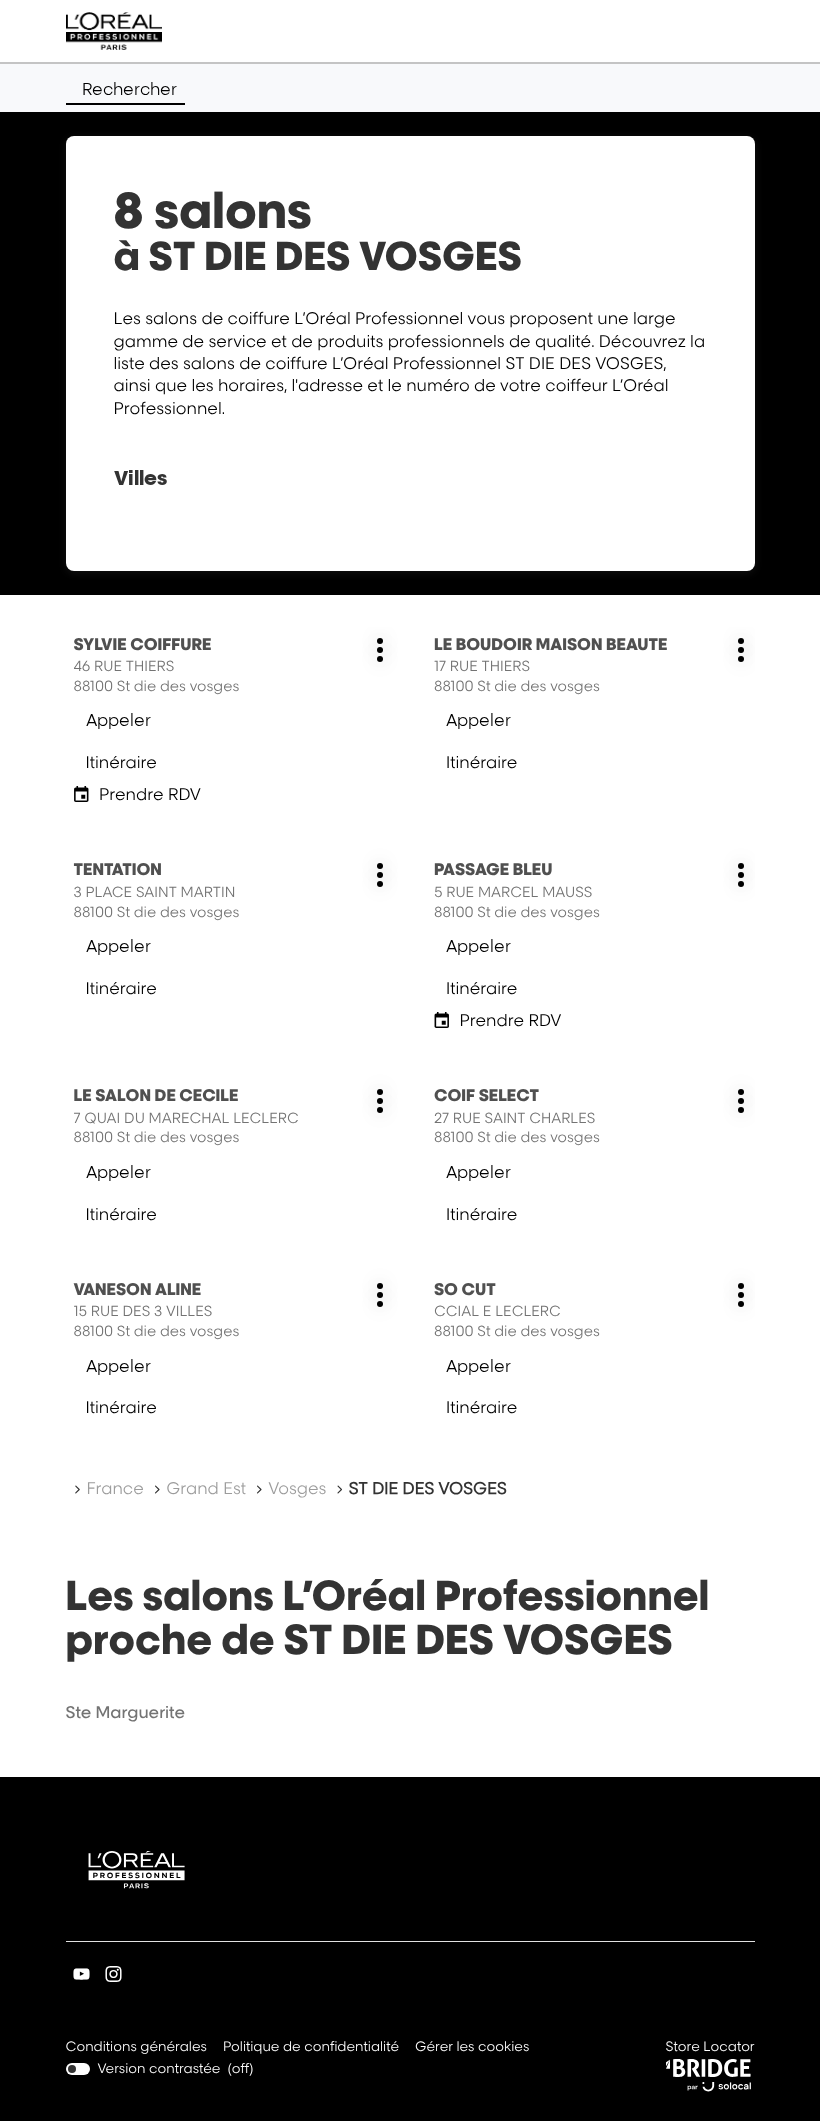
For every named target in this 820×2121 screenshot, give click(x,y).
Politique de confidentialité (311, 2048)
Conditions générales (136, 2048)
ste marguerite (126, 1712)
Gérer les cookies (472, 2047)
